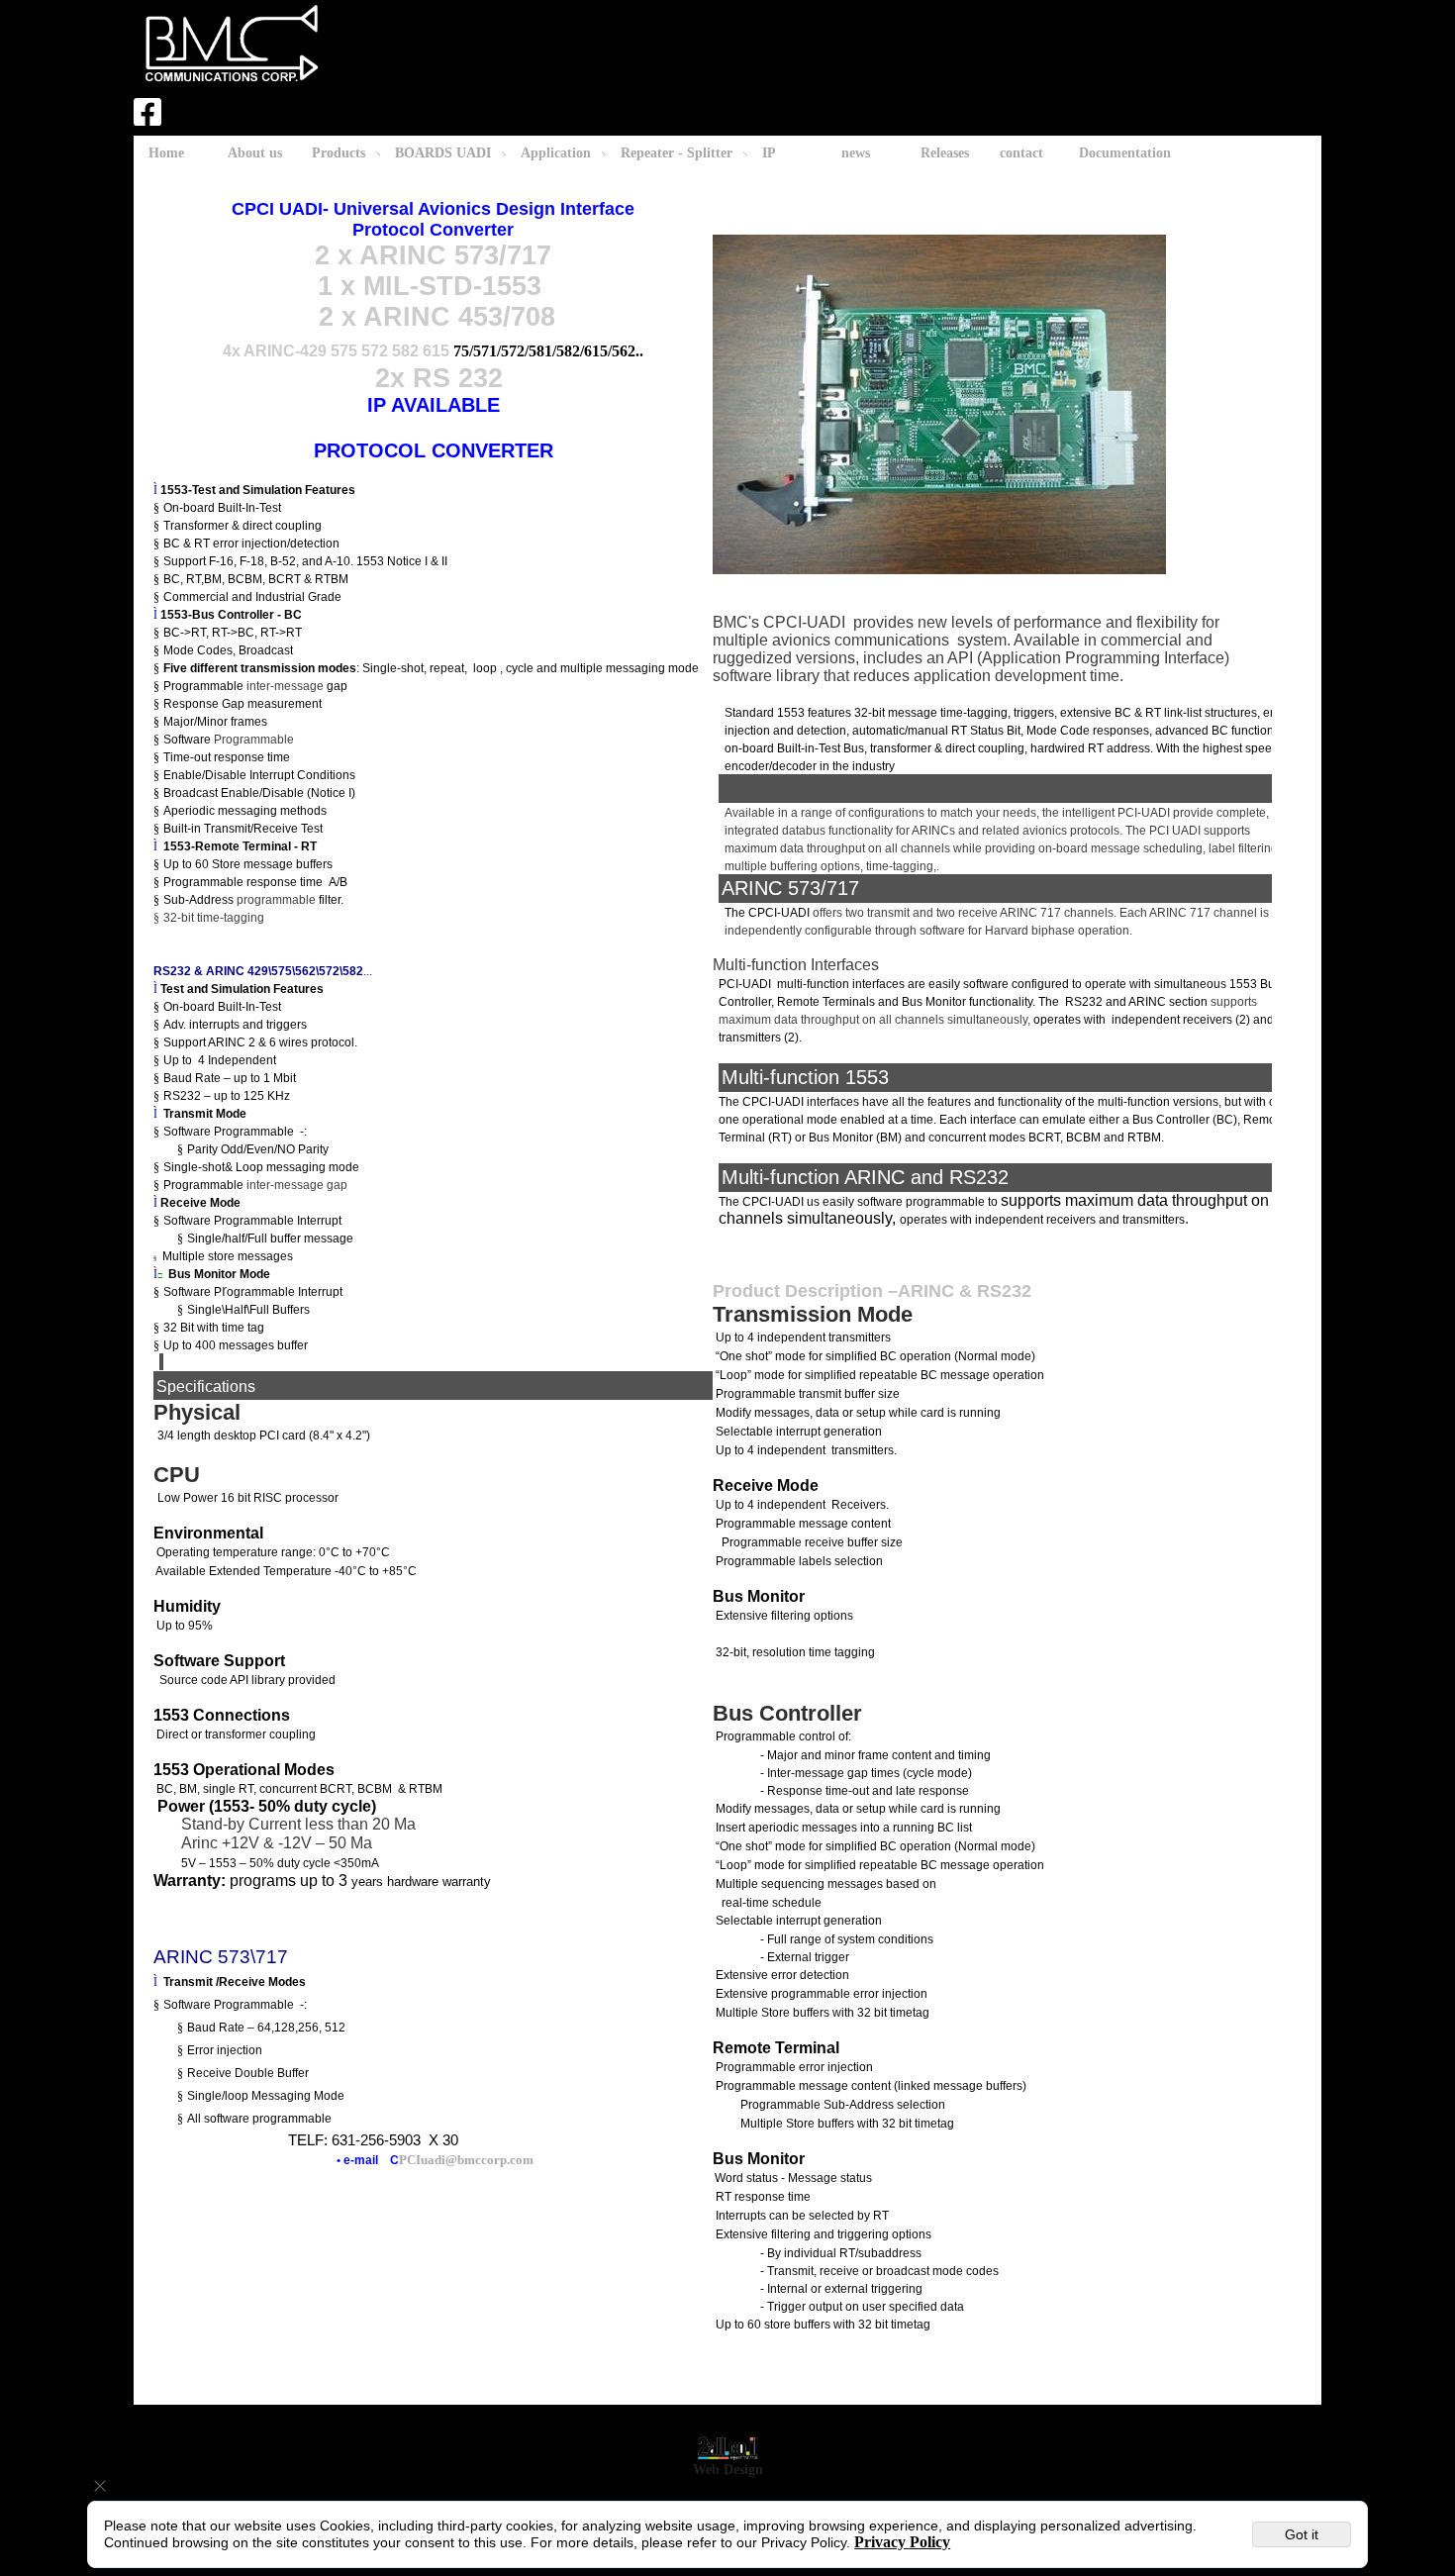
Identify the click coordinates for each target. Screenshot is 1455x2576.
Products (339, 153)
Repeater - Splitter (677, 153)
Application (556, 153)
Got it (1302, 2534)
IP (769, 153)
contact (1021, 153)
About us (255, 153)
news (856, 153)
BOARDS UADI (443, 153)
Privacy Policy (902, 2542)
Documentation (1125, 153)
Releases (945, 153)
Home (166, 153)
